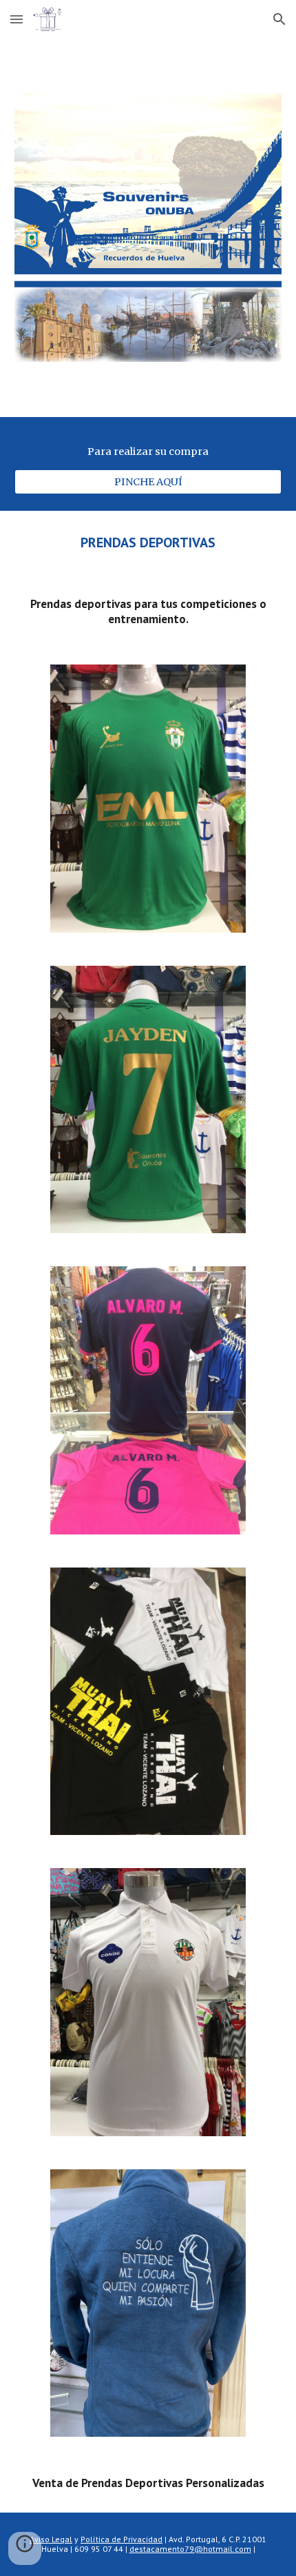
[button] (17, 19)
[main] (148, 452)
